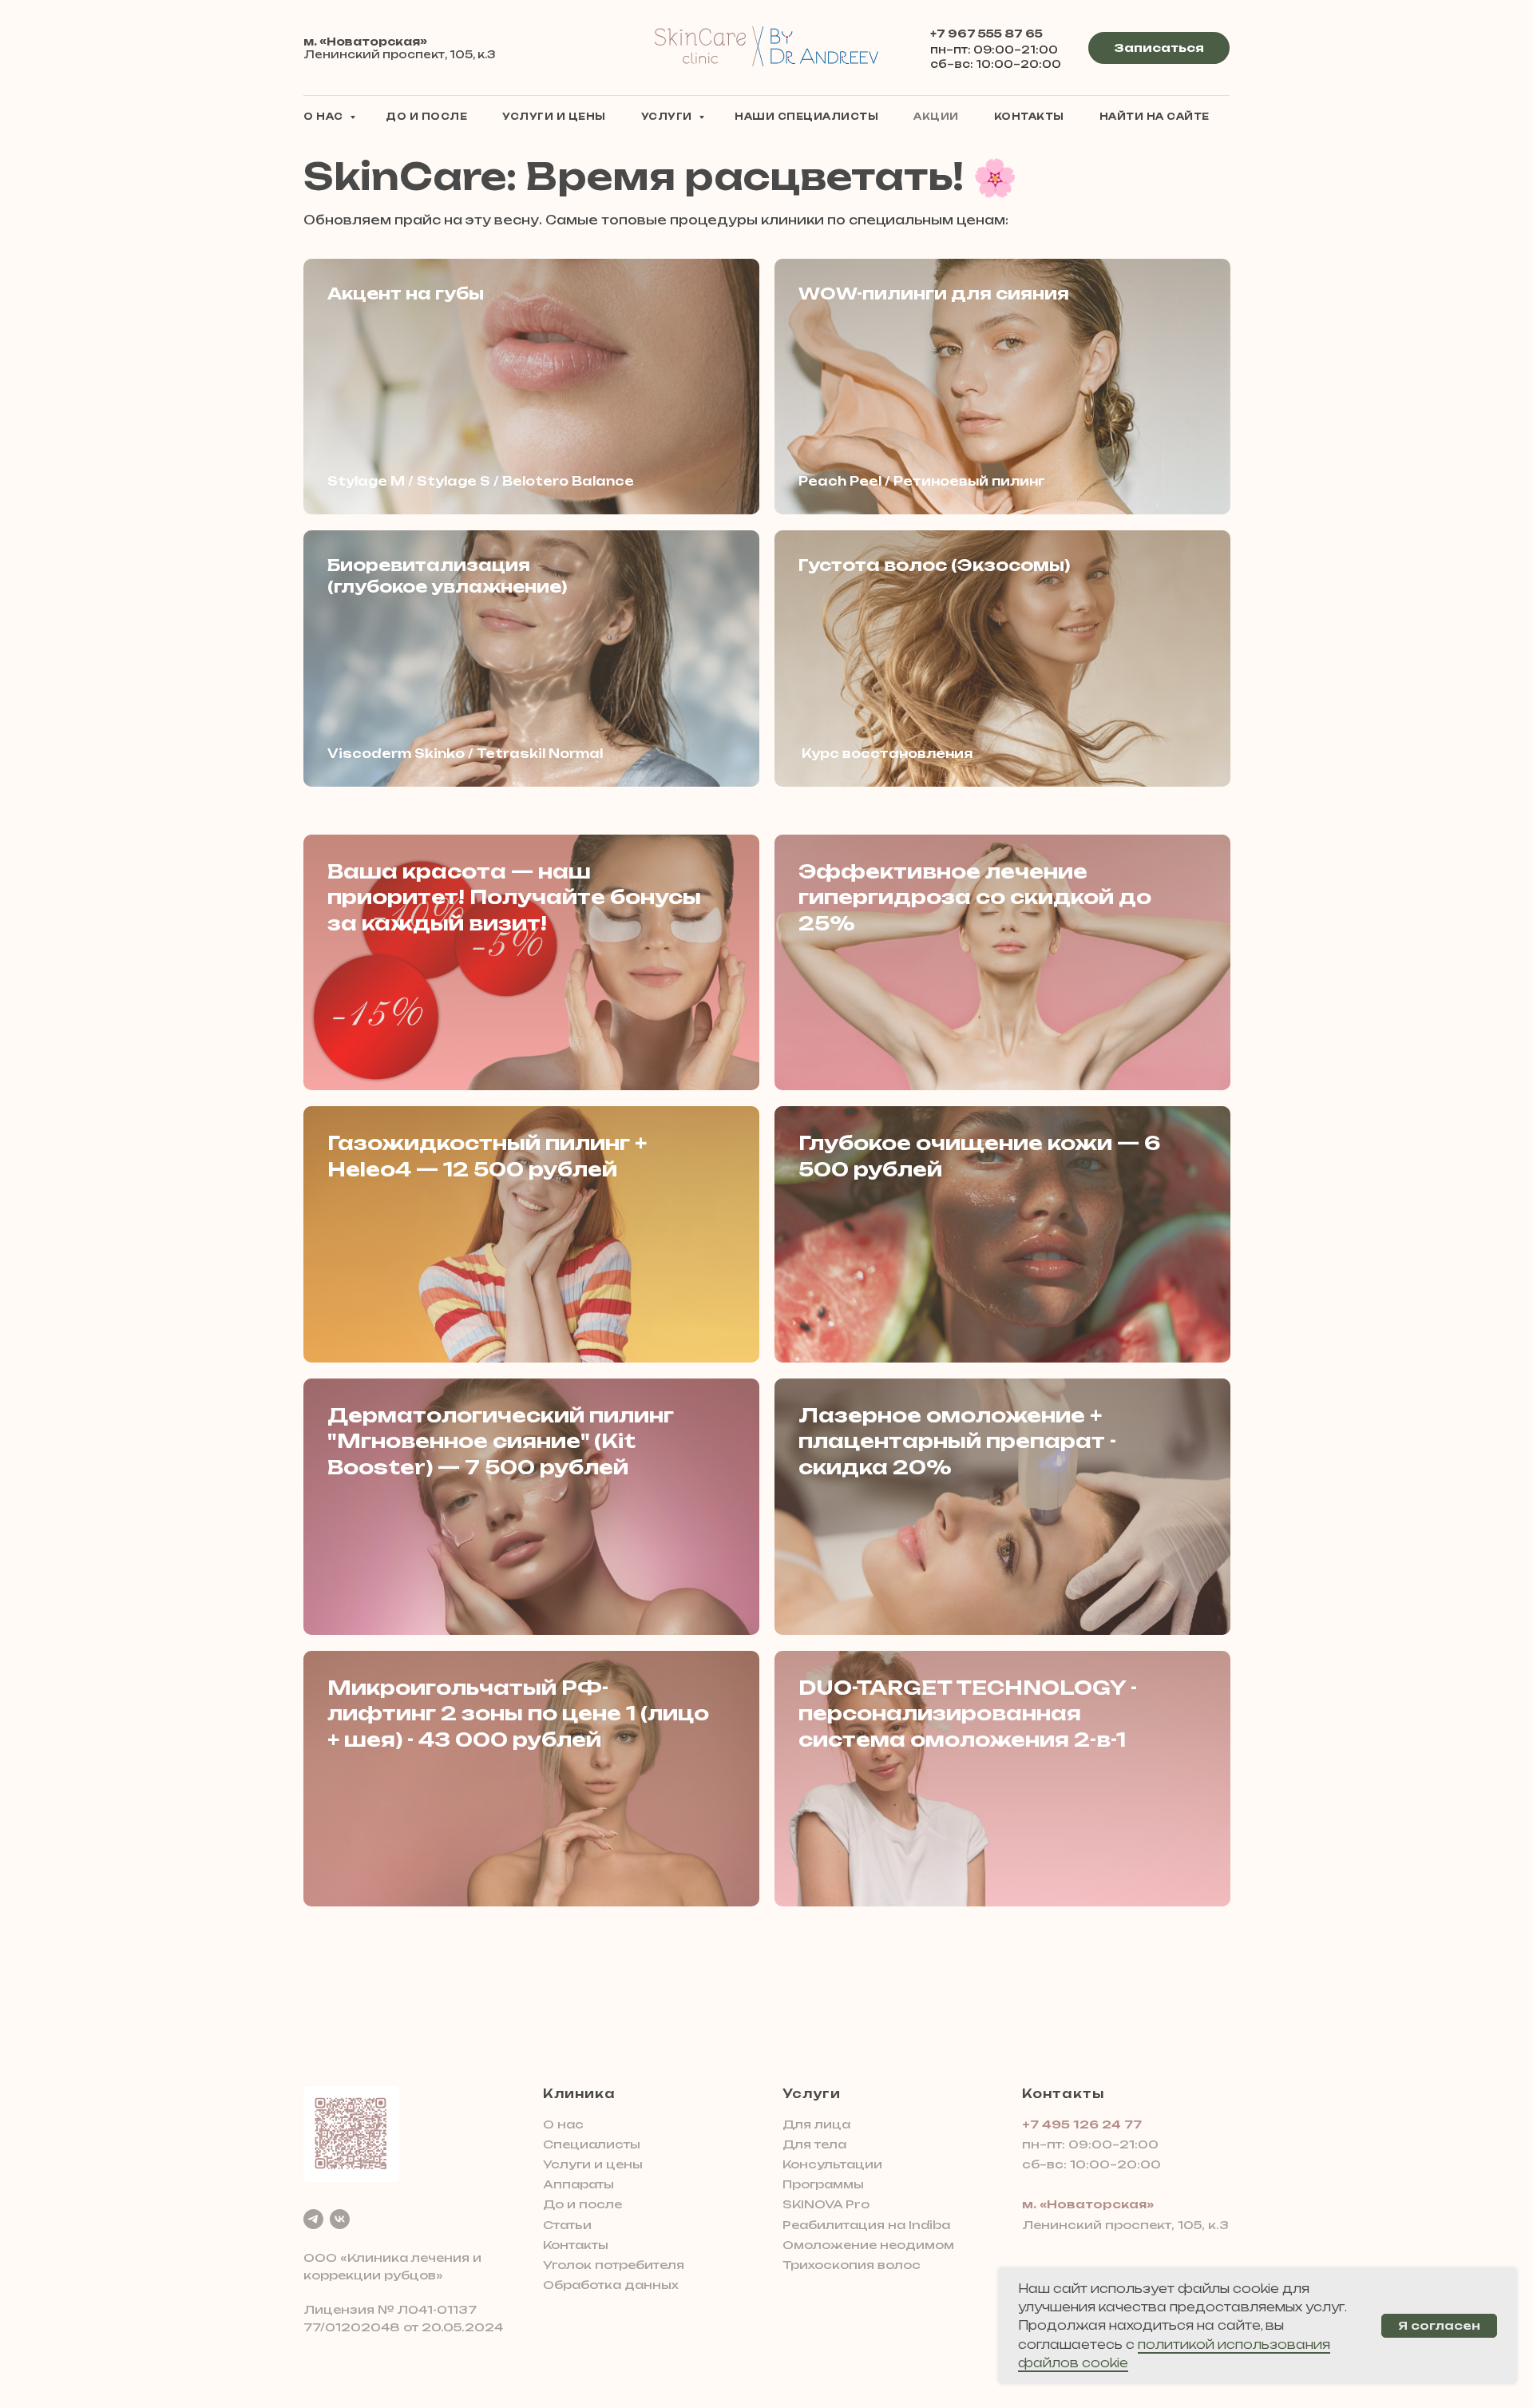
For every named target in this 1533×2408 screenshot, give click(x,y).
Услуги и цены (554, 117)
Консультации (832, 2164)
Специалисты (592, 2144)
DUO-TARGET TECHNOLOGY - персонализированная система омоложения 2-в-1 (968, 1714)
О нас (325, 117)
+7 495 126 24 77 (1082, 2124)
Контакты (1029, 117)
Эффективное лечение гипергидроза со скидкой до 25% (975, 897)
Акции (936, 117)
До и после (426, 117)
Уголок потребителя (614, 2265)
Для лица (816, 2124)
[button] (1159, 48)
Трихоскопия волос (852, 2265)
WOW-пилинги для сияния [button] (934, 294)
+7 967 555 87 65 (986, 34)
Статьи (567, 2225)
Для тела (814, 2144)
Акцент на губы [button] (406, 294)
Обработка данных (611, 2285)
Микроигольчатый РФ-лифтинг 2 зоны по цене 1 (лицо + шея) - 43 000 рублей (518, 1714)
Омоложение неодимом (868, 2245)
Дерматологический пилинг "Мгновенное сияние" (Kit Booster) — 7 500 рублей (501, 1441)
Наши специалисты (806, 117)
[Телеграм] (313, 2219)
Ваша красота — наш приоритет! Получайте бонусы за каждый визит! (514, 897)
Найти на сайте (1155, 117)
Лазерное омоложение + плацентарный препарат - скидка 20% (957, 1441)
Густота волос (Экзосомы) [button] (934, 565)
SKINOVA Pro (826, 2204)
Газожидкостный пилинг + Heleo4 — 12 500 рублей (487, 1156)
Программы (823, 2184)
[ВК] (340, 2219)
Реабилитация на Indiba (866, 2225)
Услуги (668, 117)
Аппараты (578, 2184)
